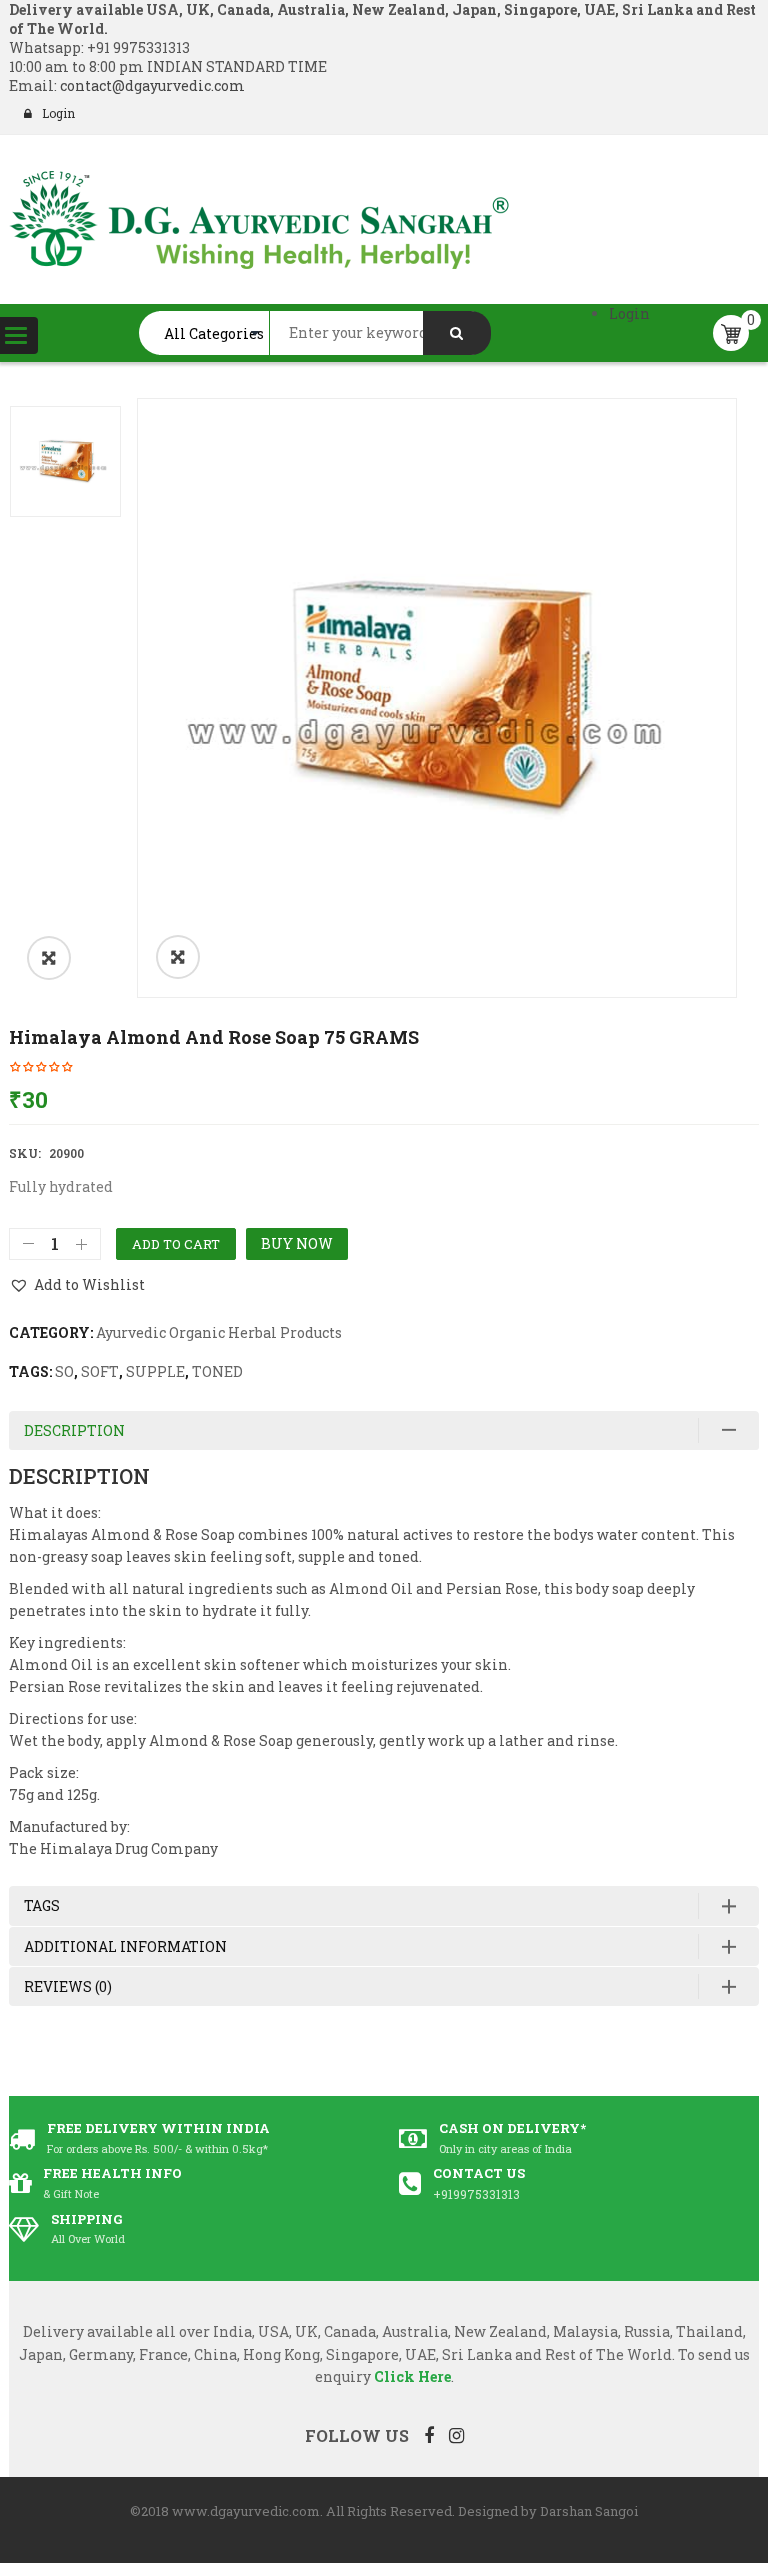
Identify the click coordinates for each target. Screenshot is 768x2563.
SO (64, 1371)
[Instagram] (456, 2435)
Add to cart (176, 1244)
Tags (42, 1905)
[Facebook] (429, 2435)
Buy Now (297, 1243)
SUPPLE (155, 1371)
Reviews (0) (68, 1986)
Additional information (125, 1946)
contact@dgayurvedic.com (151, 85)
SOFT (100, 1371)
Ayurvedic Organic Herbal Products (219, 1332)
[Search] (457, 333)
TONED (217, 1371)
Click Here (412, 2376)
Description (74, 1430)
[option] (437, 698)
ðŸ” (178, 957)
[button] (49, 958)
